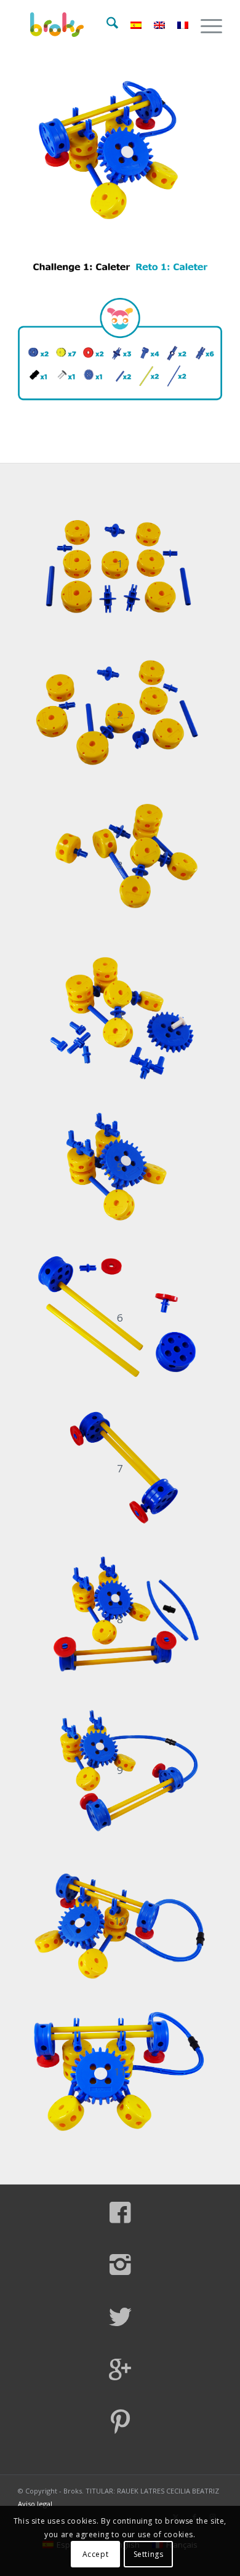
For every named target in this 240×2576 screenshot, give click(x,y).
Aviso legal (35, 2504)
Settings (149, 2554)
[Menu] (205, 25)
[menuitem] (106, 25)
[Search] (106, 25)
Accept (96, 2554)
